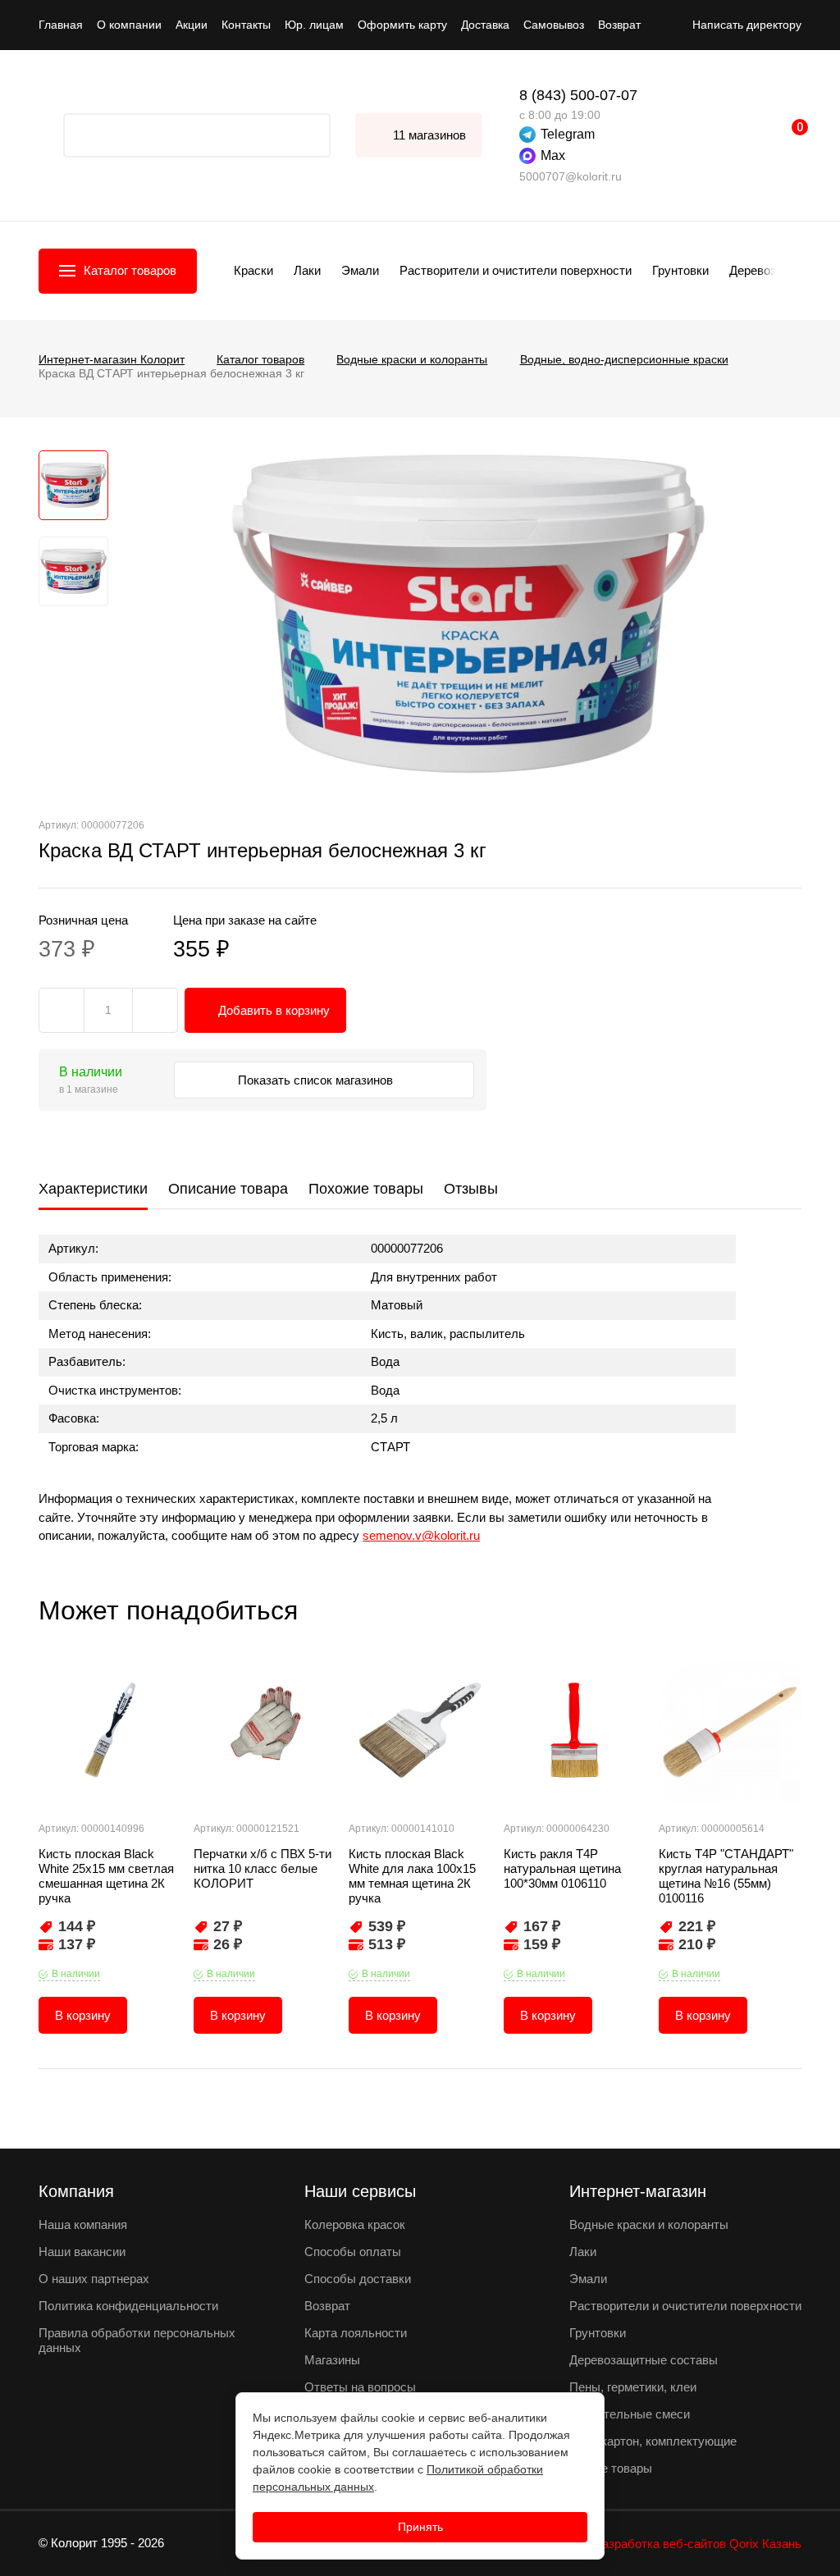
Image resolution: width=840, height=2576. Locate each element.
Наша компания (83, 2224)
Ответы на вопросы (360, 2387)
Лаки (307, 270)
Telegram (568, 134)
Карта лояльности (356, 2333)
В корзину (83, 2015)
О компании (129, 25)
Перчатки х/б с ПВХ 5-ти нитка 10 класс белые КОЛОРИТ (262, 1868)
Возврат (619, 25)
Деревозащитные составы (644, 2360)
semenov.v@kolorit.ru (421, 1535)
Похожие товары (366, 1189)
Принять (420, 2527)
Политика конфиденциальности (128, 2306)
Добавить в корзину (274, 1010)
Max (553, 155)
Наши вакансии (82, 2252)
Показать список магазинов (317, 1080)
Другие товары (611, 2468)
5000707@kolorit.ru (571, 176)
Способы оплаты (353, 2252)
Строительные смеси (630, 2414)
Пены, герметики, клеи (633, 2387)
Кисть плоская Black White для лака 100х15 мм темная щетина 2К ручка (412, 1876)
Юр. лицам (314, 25)
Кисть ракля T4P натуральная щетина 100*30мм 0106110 (562, 1868)
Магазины (332, 2360)
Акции (192, 25)
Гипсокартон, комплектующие (653, 2441)
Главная (61, 25)
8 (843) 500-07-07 (578, 95)
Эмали (360, 270)
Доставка (485, 25)
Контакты (246, 25)
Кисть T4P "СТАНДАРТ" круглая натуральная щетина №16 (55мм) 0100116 (726, 1876)
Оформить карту (402, 25)
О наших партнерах (94, 2279)
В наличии (76, 1974)
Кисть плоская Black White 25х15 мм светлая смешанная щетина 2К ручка (106, 1876)
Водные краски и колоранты (649, 2224)
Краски (253, 270)
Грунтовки (680, 270)
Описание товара (228, 1189)
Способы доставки (358, 2279)
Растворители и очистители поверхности (516, 270)
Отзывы (471, 1189)
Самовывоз (554, 25)
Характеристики (93, 1189)
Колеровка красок (355, 2224)
